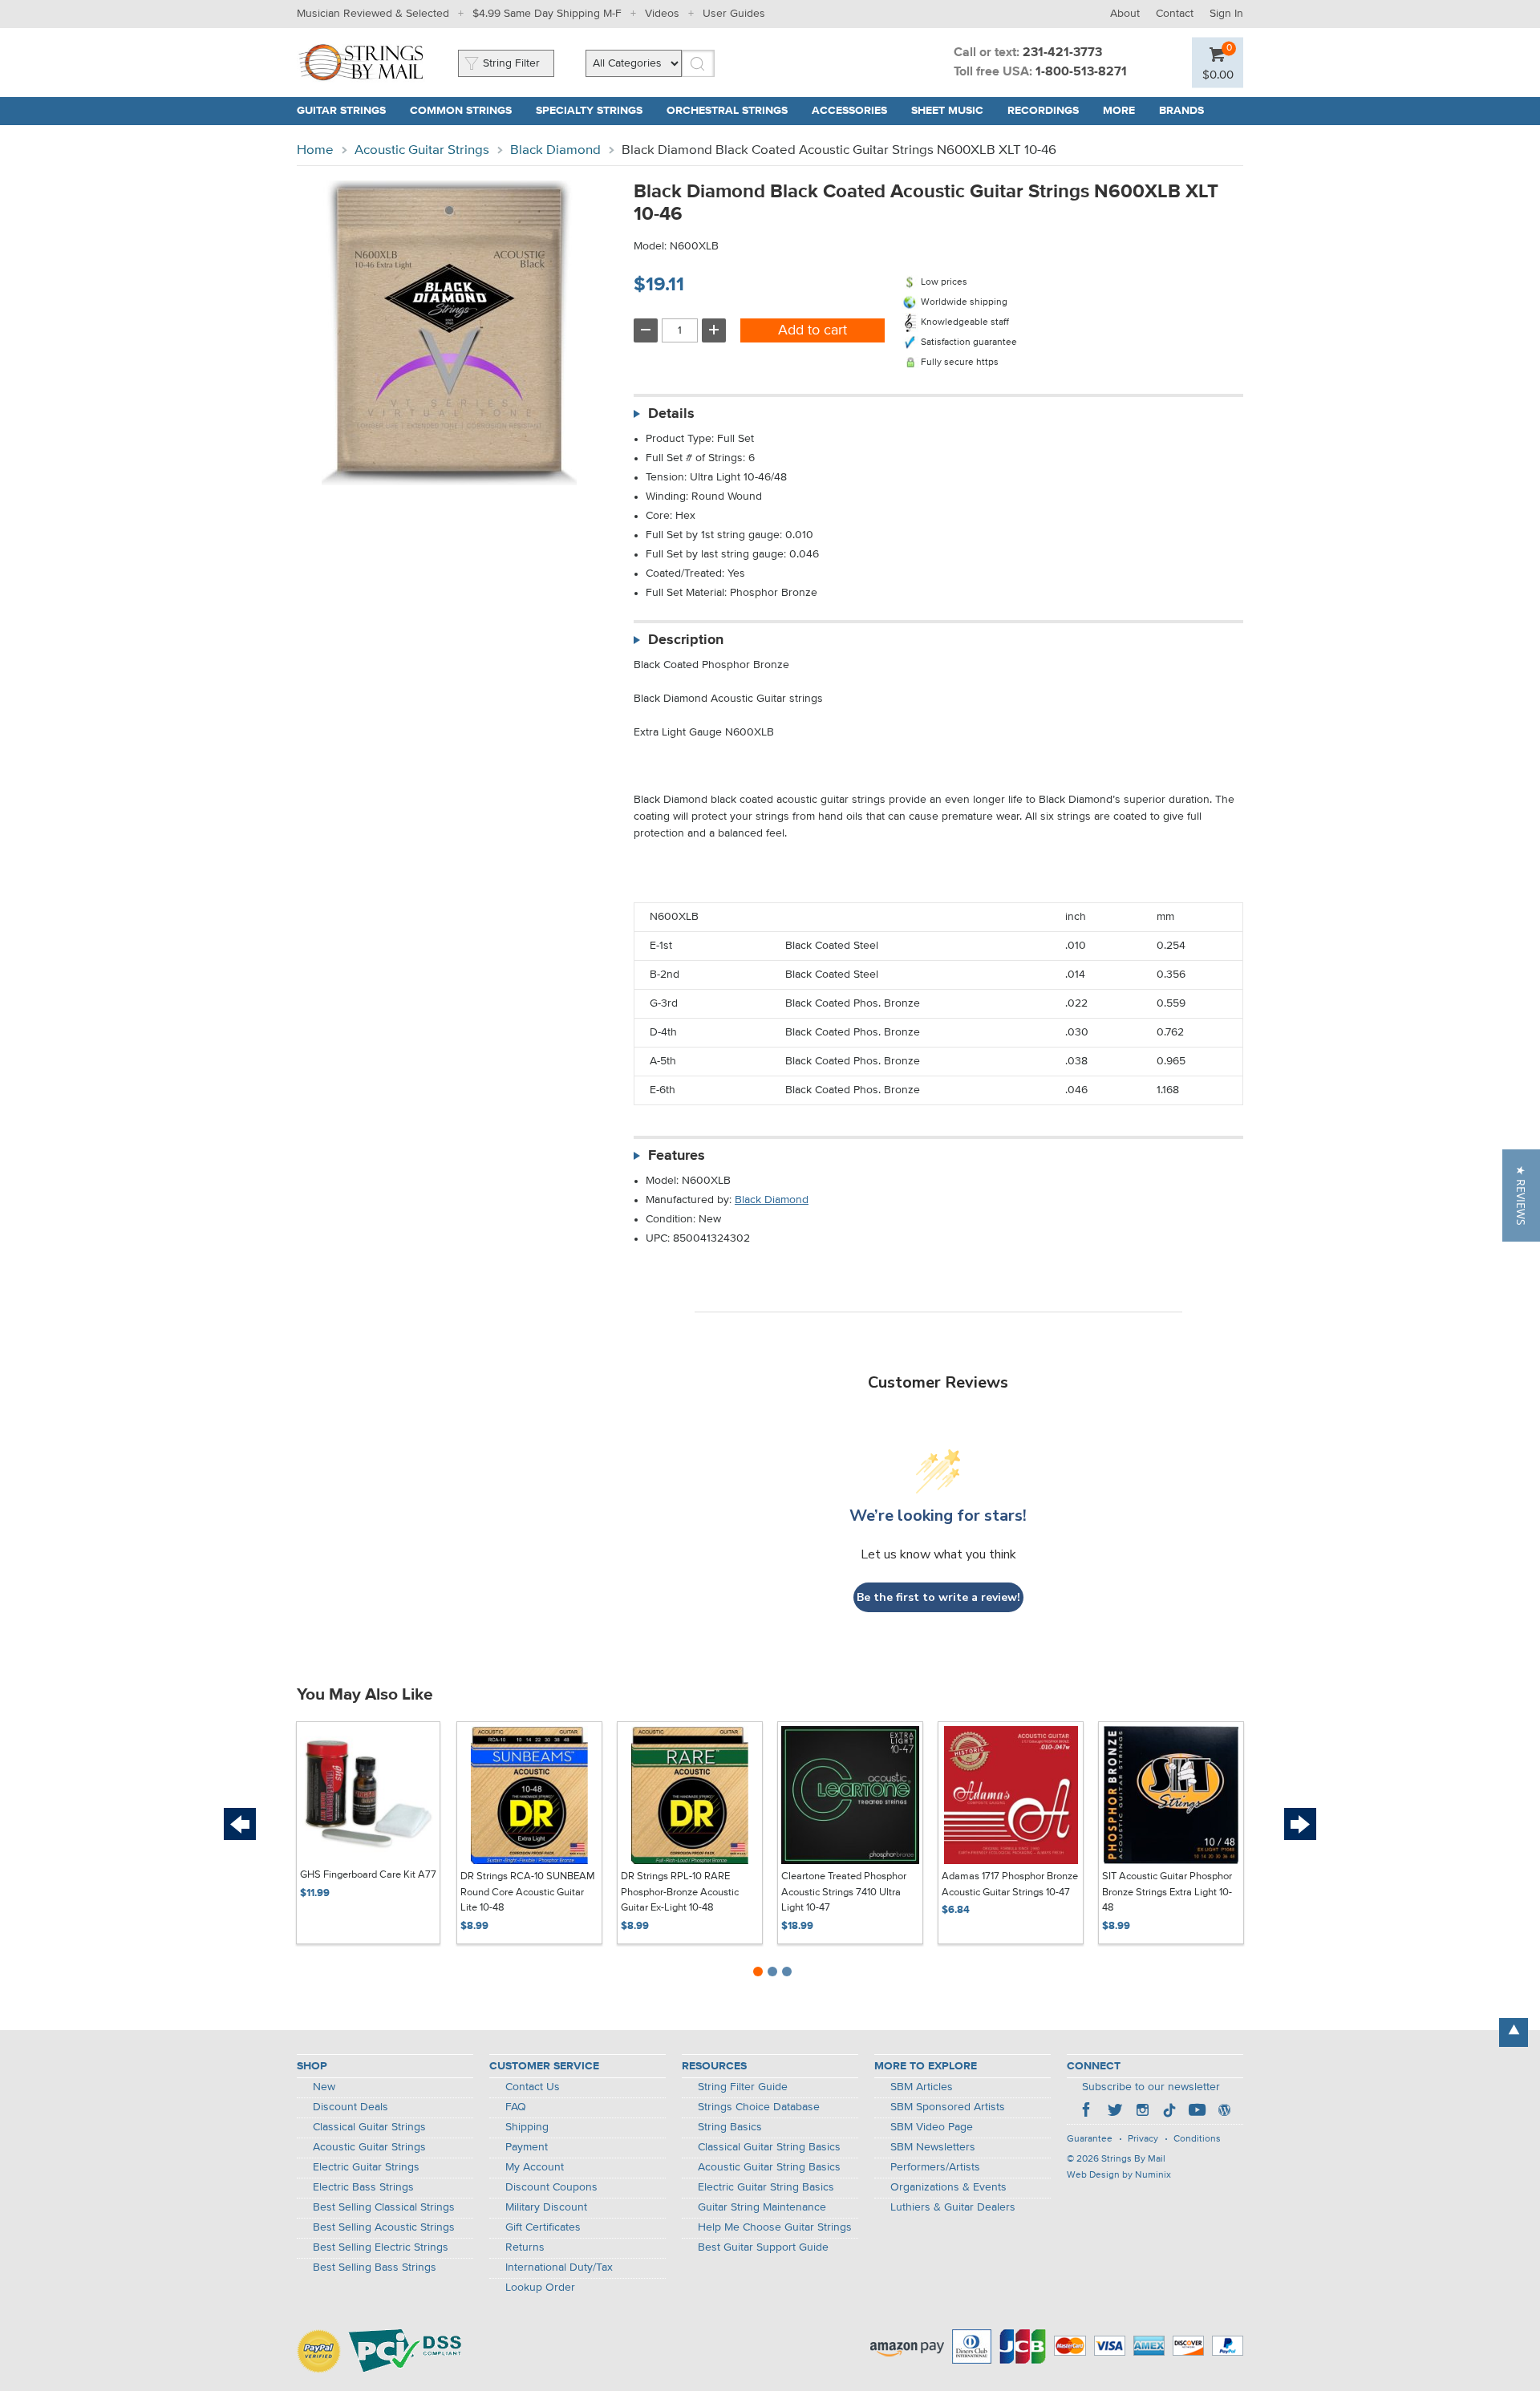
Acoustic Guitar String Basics (769, 2167)
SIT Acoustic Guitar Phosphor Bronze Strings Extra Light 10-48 (1167, 1892)
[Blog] (1224, 2112)
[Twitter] (1115, 2112)
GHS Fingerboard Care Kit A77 (368, 1875)
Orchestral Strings (727, 111)
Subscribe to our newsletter (1151, 2087)
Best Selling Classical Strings (384, 2207)
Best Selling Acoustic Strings (384, 2227)
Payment (527, 2147)
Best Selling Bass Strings (375, 2267)
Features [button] (677, 1156)
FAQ (516, 2107)
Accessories (849, 111)
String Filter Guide (743, 2087)
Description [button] (686, 640)
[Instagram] (1142, 2112)
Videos (662, 14)
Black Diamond (555, 150)
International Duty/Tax (559, 2267)
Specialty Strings (589, 111)
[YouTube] (1197, 2112)
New (324, 2087)
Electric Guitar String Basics (766, 2187)
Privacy (1143, 2139)
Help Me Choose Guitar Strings (775, 2227)
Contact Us (533, 2087)
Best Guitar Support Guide (763, 2247)
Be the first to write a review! (938, 1597)
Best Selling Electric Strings (381, 2247)
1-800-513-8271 (1081, 72)
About (1125, 14)
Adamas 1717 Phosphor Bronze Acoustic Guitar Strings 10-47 (1010, 1884)
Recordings (1043, 111)
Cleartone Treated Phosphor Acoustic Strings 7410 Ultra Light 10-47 (844, 1892)
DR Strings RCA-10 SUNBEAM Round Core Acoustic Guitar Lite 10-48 (528, 1892)
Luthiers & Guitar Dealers (953, 2207)
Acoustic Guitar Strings (422, 150)
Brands (1181, 111)
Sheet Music (947, 111)
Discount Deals (351, 2107)
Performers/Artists (935, 2167)
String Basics (730, 2127)
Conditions (1197, 2139)
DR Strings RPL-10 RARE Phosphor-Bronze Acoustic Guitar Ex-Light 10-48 (680, 1892)
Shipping (527, 2127)
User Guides (734, 14)
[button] (1521, 1195)
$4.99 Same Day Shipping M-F (547, 14)
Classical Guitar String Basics (769, 2147)
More (1119, 111)
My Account (535, 2167)
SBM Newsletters (933, 2147)
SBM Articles (922, 2087)
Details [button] (671, 414)
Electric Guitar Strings (366, 2167)
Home (315, 150)
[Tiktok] (1169, 2112)
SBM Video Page (932, 2127)
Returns (525, 2247)
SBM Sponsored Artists (948, 2107)
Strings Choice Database (759, 2107)
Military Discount (546, 2207)
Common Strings (461, 111)
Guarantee (1090, 2139)
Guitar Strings (341, 111)
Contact (1175, 14)
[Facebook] (1088, 2112)
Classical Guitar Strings (369, 2127)
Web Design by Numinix (1119, 2175)
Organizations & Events (948, 2187)
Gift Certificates (543, 2227)
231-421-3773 (1062, 53)
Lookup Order (540, 2288)
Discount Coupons (551, 2187)
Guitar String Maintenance (762, 2207)
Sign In (1226, 14)
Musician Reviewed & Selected (373, 14)
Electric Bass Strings (363, 2187)
